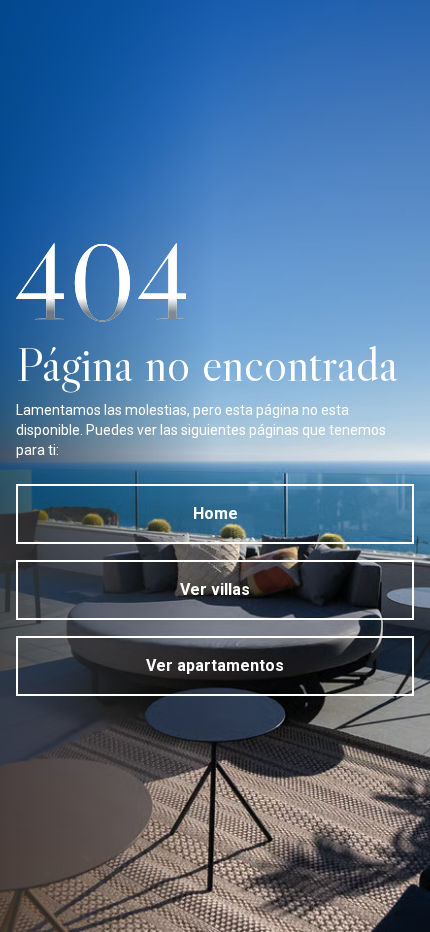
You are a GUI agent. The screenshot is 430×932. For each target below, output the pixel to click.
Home (215, 513)
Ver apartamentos (215, 665)
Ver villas (215, 589)
